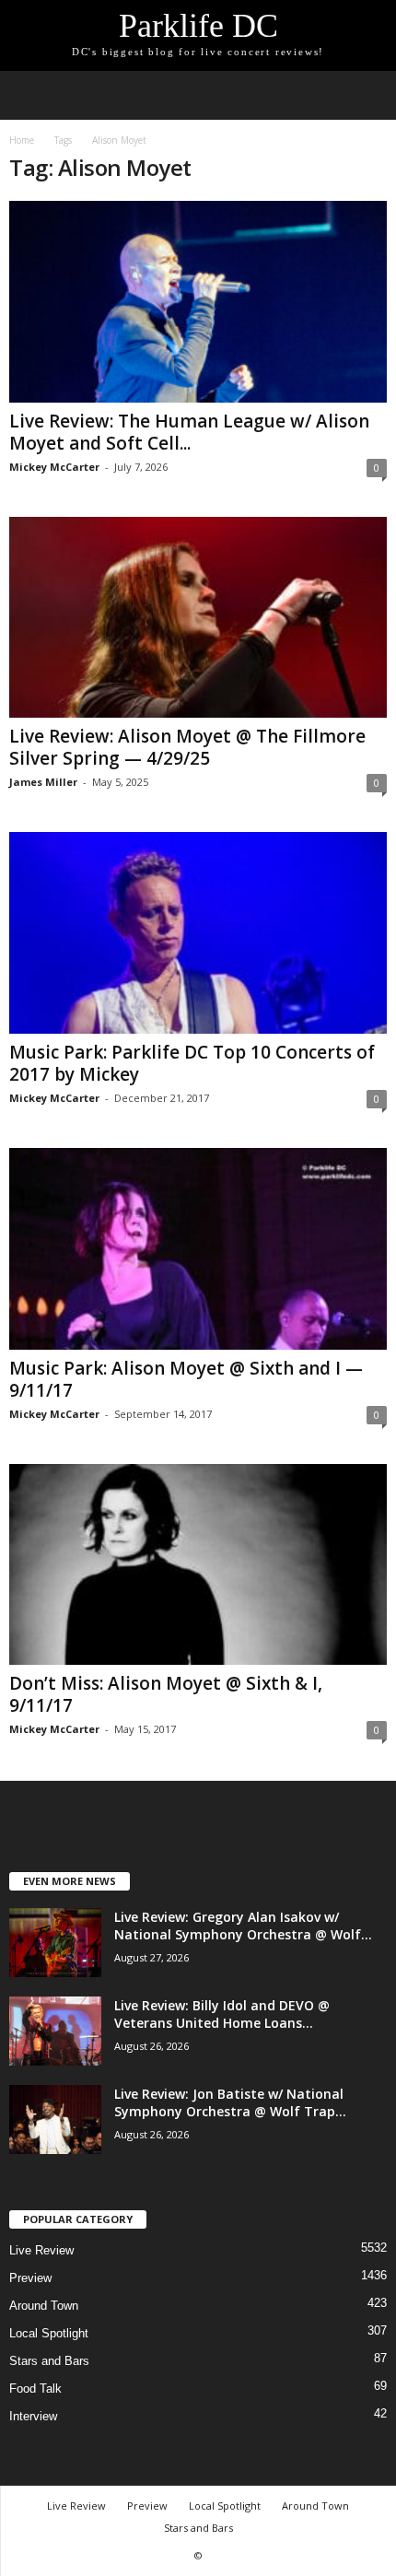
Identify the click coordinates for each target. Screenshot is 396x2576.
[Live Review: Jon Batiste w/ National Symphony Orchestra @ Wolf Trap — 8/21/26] (55, 2119)
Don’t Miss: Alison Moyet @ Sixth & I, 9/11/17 (166, 1694)
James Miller (43, 782)
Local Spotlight (49, 2333)
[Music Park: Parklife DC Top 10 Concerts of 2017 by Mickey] (198, 933)
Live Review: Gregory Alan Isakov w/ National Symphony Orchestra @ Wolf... (243, 1926)
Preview (30, 2278)
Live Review (41, 2250)
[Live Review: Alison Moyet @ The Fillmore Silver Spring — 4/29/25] (198, 618)
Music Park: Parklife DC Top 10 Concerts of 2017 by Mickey (192, 1063)
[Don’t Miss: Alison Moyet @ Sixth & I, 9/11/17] (198, 1565)
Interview (33, 2416)
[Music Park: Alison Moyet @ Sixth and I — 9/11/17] (198, 1249)
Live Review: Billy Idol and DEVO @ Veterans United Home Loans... (222, 2014)
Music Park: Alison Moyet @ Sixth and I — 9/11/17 (186, 1379)
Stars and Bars (49, 2361)
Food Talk (35, 2389)
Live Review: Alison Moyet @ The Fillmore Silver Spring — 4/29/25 (187, 747)
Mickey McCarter (54, 467)
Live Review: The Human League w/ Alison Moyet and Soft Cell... (189, 432)
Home (22, 140)
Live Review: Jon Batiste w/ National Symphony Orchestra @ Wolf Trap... (230, 2102)
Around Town (44, 2306)
